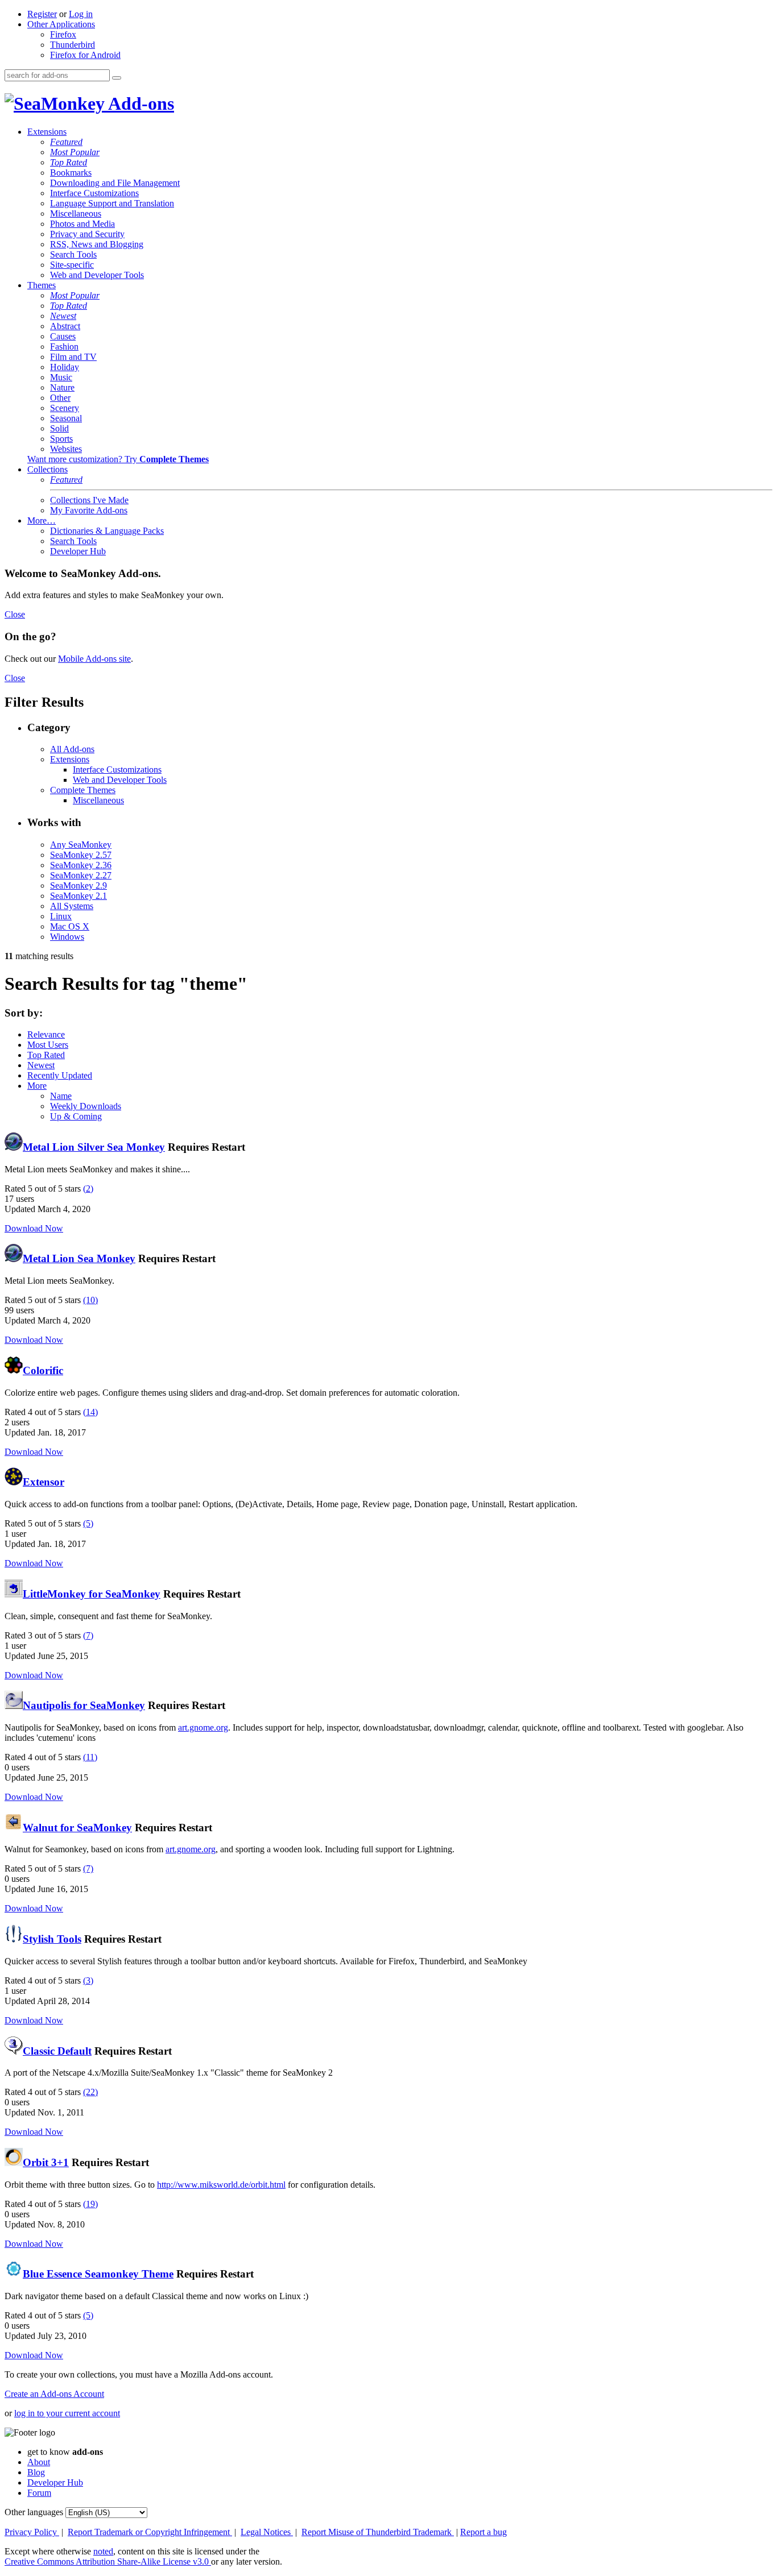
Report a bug (483, 2532)
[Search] (117, 78)
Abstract (65, 326)
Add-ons (139, 103)
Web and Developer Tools (97, 275)
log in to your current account (67, 2413)
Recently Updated (60, 1075)
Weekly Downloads (86, 1106)
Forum (39, 2493)
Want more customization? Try (118, 459)
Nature (62, 387)
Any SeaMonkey (81, 845)
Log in (81, 14)
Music (61, 377)
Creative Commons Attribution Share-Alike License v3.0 (108, 2562)
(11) (90, 1757)
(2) (88, 1189)
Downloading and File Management (115, 183)
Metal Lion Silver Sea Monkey (94, 1147)
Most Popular (75, 152)
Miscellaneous (76, 213)
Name (61, 1096)
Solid (59, 428)
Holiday (65, 367)
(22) (90, 2092)
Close (15, 614)
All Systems (72, 906)
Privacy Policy (32, 2532)
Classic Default (57, 2051)
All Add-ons (72, 749)
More (37, 1086)
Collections (47, 469)
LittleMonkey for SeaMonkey (92, 1594)
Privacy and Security (87, 234)
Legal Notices (267, 2532)
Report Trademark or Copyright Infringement (150, 2532)
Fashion (64, 347)
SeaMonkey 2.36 (81, 865)
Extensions (47, 132)
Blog (36, 2472)
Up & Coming (76, 1116)
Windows (67, 937)
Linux (61, 916)
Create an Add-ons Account (54, 2394)
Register (42, 14)
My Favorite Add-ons (89, 510)
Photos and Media (82, 224)
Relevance (46, 1034)
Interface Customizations (94, 193)
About (39, 2462)
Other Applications (61, 24)
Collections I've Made (89, 500)
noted (103, 2551)
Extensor (44, 1482)
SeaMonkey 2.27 (81, 875)
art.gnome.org (203, 1727)
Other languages (34, 2512)
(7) (88, 1635)
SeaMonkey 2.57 (81, 855)
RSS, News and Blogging (97, 244)
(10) (90, 1300)
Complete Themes (83, 790)
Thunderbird (73, 45)
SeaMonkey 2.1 (78, 896)
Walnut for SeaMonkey (77, 1828)
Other (60, 398)
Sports (61, 439)
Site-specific (72, 265)
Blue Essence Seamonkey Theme (98, 2274)
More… (42, 520)
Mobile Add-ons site (94, 659)
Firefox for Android (85, 55)
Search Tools (73, 254)
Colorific (43, 1370)
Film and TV (73, 357)
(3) (88, 1980)
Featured (66, 142)
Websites (66, 449)
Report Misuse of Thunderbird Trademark (378, 2532)
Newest (63, 316)
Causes (63, 336)
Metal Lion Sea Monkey (79, 1258)
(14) (90, 1412)
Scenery (65, 408)
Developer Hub (78, 551)
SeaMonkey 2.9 (78, 885)
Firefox (63, 34)
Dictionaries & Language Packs (107, 531)
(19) (90, 2204)
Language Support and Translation (112, 203)
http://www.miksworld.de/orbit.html (221, 2185)
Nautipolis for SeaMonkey (84, 1705)
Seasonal (66, 418)
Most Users (48, 1045)
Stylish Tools (52, 1939)
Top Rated (69, 162)
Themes (42, 285)
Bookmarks (71, 173)
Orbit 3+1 (46, 2162)
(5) (88, 1523)
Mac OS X (70, 926)
